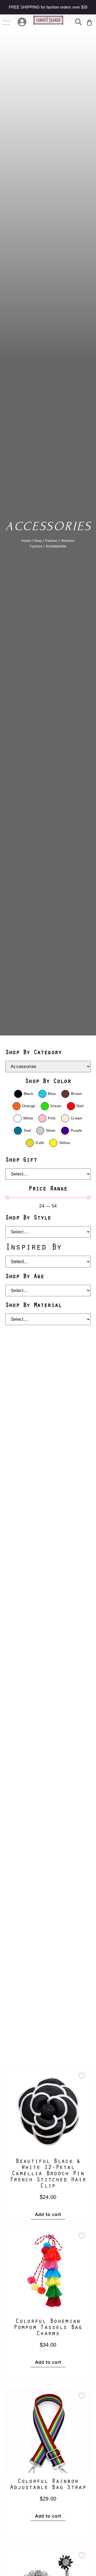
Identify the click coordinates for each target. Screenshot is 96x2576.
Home (26, 541)
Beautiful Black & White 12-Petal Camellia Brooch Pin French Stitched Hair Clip (48, 2174)
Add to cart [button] (48, 2214)
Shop (38, 541)
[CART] (90, 23)
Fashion (51, 541)
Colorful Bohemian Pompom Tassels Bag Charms (48, 2328)
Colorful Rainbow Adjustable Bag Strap (48, 2485)
